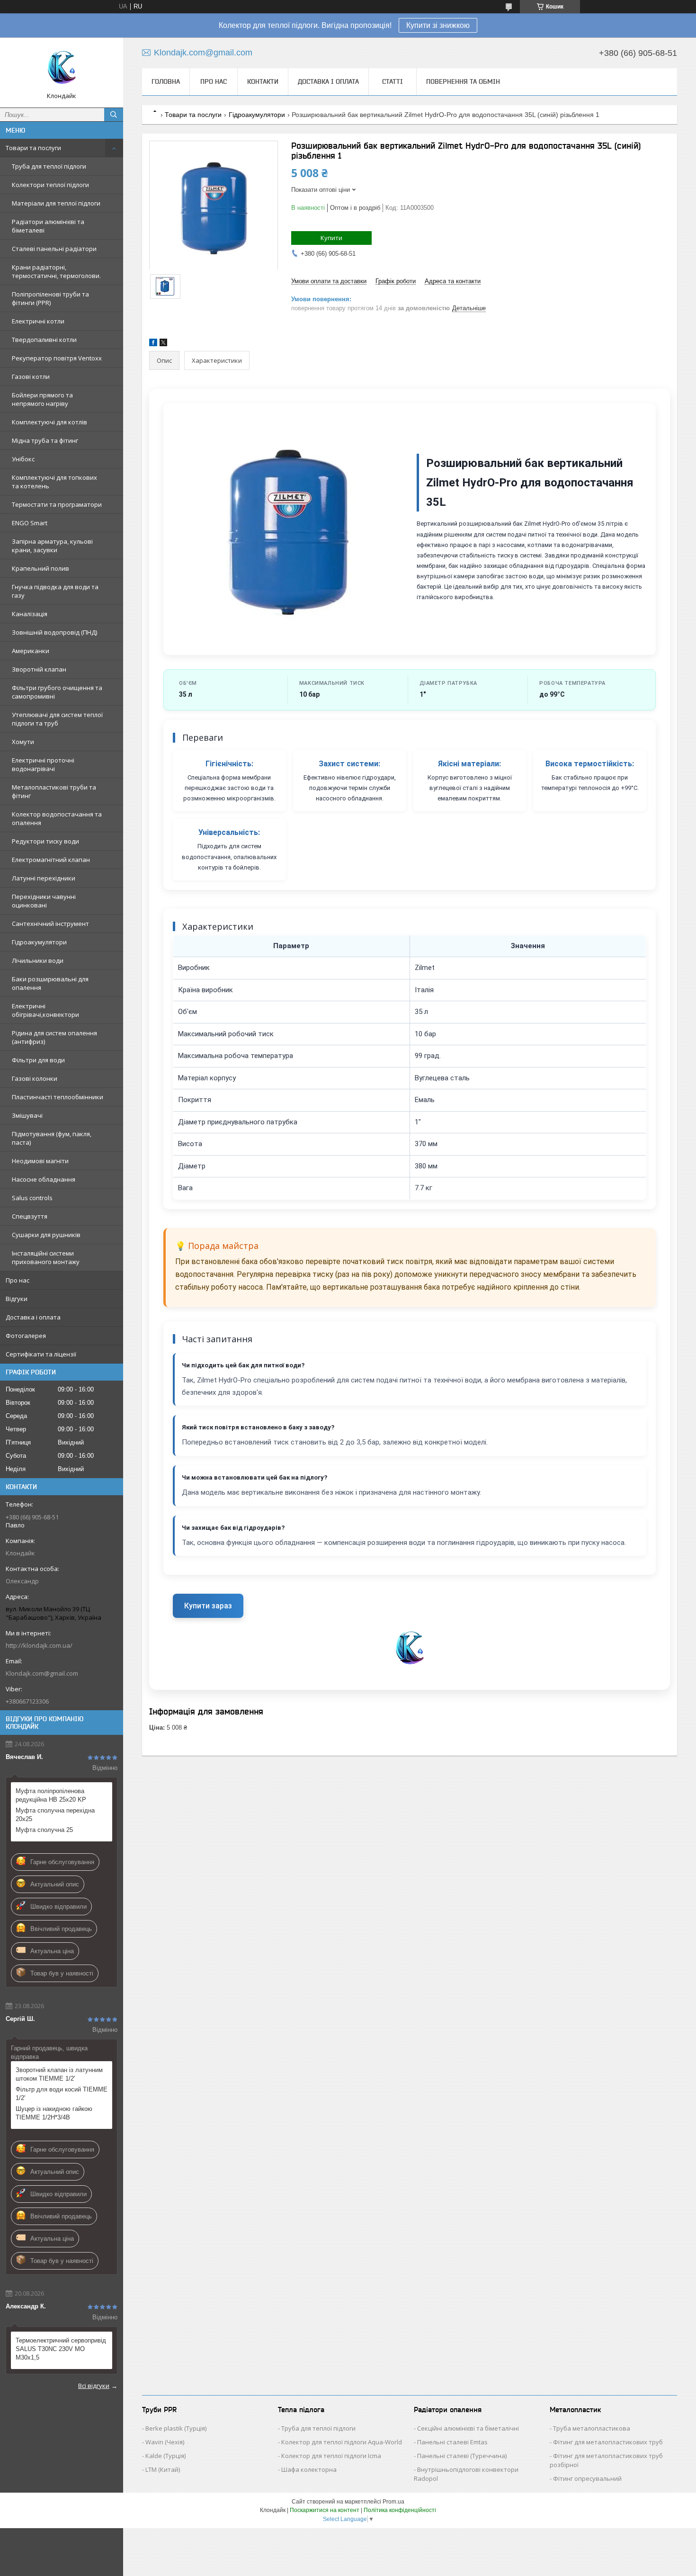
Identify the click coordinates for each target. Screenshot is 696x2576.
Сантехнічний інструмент (50, 924)
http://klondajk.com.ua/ (39, 1645)
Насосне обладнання (44, 1179)
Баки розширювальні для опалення (50, 983)
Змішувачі (27, 1115)
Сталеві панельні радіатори (54, 249)
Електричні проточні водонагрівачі (43, 764)
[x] (163, 344)
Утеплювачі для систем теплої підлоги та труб (57, 719)
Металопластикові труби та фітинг (54, 791)
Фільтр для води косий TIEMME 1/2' (62, 2094)
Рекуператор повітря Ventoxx (57, 358)
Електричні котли (38, 321)
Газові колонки (35, 1078)
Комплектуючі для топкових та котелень (54, 482)
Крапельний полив (40, 568)
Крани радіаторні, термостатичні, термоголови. (56, 271)
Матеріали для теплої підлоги (56, 203)
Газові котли (31, 377)
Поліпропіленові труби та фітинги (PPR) (50, 298)
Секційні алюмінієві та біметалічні (468, 2428)
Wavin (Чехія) (165, 2442)
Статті (393, 81)
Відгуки (17, 1299)
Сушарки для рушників (46, 1235)
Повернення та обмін (463, 81)
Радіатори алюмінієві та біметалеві (48, 226)
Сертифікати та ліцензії (41, 1354)
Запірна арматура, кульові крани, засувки (52, 546)
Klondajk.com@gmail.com (42, 1673)
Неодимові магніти (40, 1161)
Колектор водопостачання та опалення (57, 818)
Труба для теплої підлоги (49, 166)
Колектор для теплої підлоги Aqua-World (342, 2442)
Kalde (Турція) (165, 2456)
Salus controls (32, 1198)
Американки (31, 651)
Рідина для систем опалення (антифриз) (54, 1037)
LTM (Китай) (163, 2469)
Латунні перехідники (44, 878)
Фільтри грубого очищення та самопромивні (57, 692)
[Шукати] (114, 115)
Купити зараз (208, 1606)
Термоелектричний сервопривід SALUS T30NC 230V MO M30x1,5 (61, 2349)
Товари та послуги (33, 148)
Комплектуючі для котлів (49, 422)
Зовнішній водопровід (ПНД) (54, 632)
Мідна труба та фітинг (45, 440)
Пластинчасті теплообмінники (58, 1097)
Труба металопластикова (592, 2428)
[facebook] (153, 344)
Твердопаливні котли (44, 340)
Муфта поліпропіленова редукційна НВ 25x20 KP (51, 1795)
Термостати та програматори (57, 504)
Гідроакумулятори (39, 942)
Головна (166, 81)
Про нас (18, 1280)
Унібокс (23, 459)
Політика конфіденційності (400, 2510)
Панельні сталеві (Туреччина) (462, 2456)
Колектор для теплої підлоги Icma (331, 2456)
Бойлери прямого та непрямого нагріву (42, 399)
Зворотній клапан (39, 669)
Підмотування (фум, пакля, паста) (52, 1138)
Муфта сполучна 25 (44, 1830)
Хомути (23, 742)
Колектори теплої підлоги (50, 185)
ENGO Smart (30, 523)
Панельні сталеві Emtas (452, 2442)
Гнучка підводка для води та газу (55, 591)
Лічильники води (38, 960)
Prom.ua (393, 2502)
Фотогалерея (26, 1336)
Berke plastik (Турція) (176, 2428)
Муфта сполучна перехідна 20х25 (55, 1815)
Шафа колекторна (309, 2469)
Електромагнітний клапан (51, 860)
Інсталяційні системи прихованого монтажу (46, 1257)
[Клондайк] (62, 68)
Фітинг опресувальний (587, 2478)
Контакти (263, 81)
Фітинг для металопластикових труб (608, 2442)
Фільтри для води (38, 1060)
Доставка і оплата (33, 1317)
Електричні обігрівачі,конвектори (45, 1010)
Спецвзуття (30, 1216)
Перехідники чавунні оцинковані (44, 901)
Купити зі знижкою (438, 25)
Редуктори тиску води (45, 841)
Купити (331, 238)
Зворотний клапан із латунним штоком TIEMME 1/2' (59, 2074)
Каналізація (30, 614)
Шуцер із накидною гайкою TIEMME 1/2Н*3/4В (54, 2113)
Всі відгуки (94, 2386)
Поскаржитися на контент (325, 2510)
